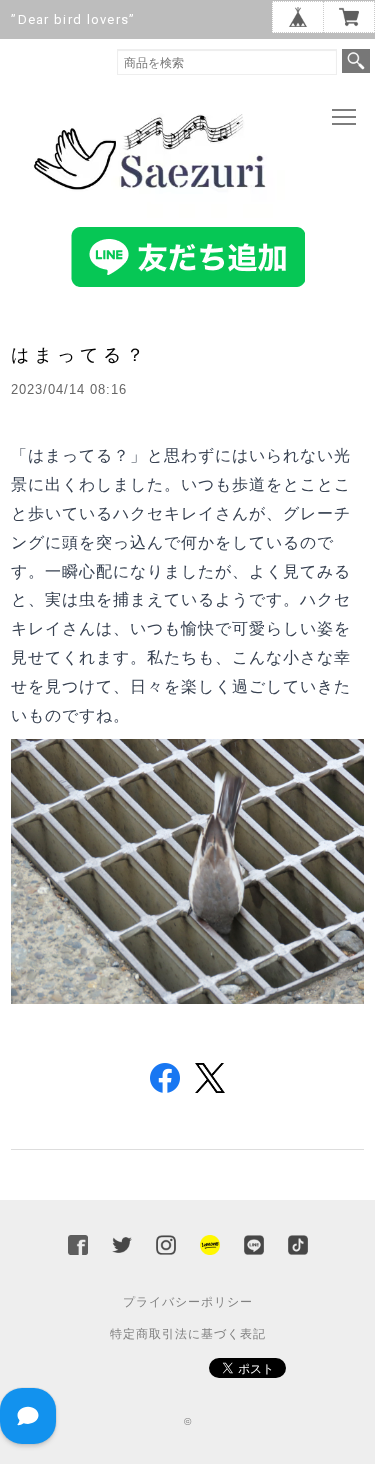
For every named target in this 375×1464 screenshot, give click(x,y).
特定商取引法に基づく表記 (188, 1334)
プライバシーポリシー (188, 1302)
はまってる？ (80, 354)
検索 (356, 61)
